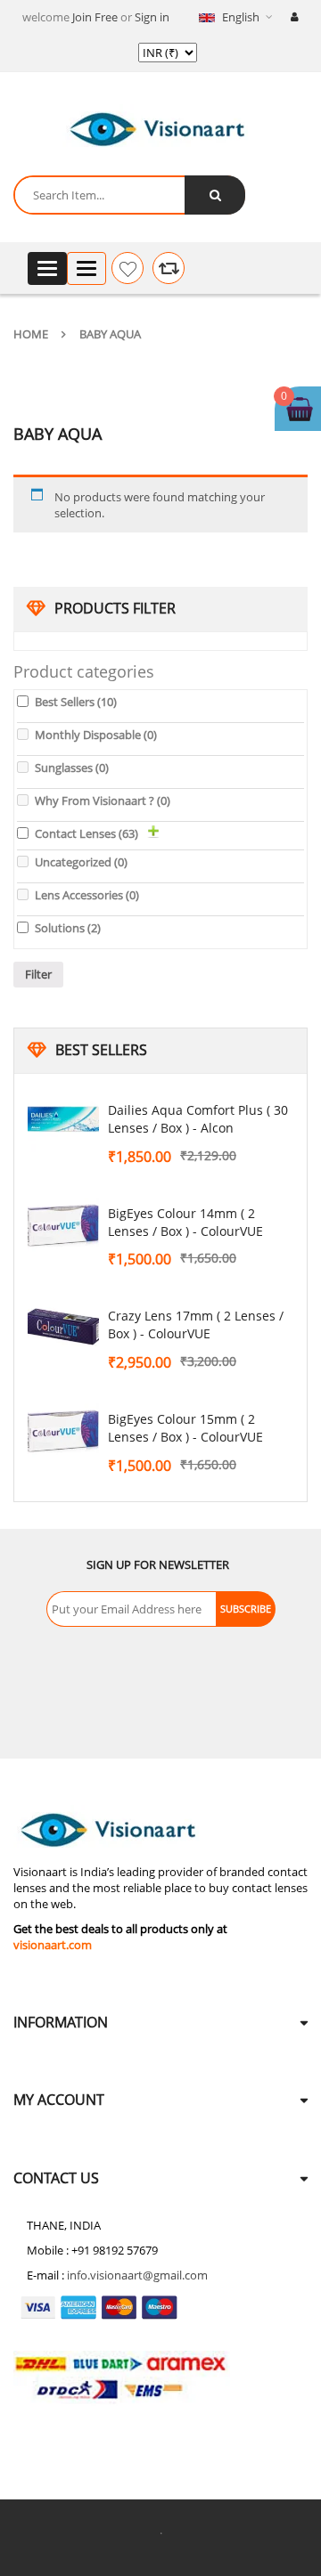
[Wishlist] (128, 268)
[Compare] (169, 268)
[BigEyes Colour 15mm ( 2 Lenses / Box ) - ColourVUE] (63, 1432)
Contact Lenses (86, 833)
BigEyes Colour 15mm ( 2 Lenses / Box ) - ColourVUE (185, 1428)
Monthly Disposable (96, 735)
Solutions (68, 928)
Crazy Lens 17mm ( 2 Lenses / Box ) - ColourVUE (196, 1325)
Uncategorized (81, 862)
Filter (38, 974)
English (241, 17)
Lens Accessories (87, 895)
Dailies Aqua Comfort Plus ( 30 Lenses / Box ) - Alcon (198, 1119)
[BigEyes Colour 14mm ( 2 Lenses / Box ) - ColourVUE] (63, 1226)
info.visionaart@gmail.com (137, 2275)
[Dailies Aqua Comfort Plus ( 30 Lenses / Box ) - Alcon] (63, 1123)
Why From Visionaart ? (103, 800)
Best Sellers (76, 702)
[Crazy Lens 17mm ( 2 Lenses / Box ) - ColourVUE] (63, 1329)
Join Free (95, 17)
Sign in (152, 17)
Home (31, 334)
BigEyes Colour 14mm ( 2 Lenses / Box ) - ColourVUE (185, 1222)
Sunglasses (72, 768)
